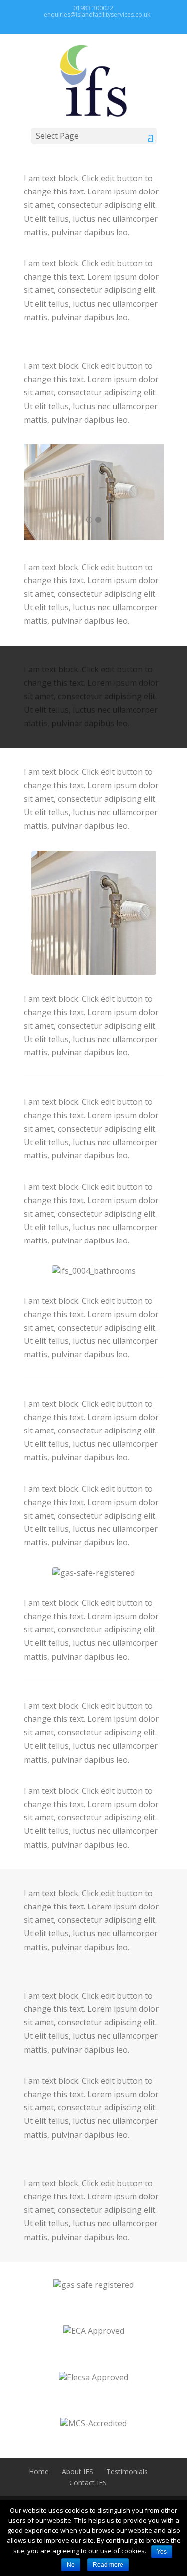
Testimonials (127, 2471)
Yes (162, 2552)
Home (39, 2471)
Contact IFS (88, 2483)
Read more (108, 2565)
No (71, 2565)
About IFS (78, 2471)
